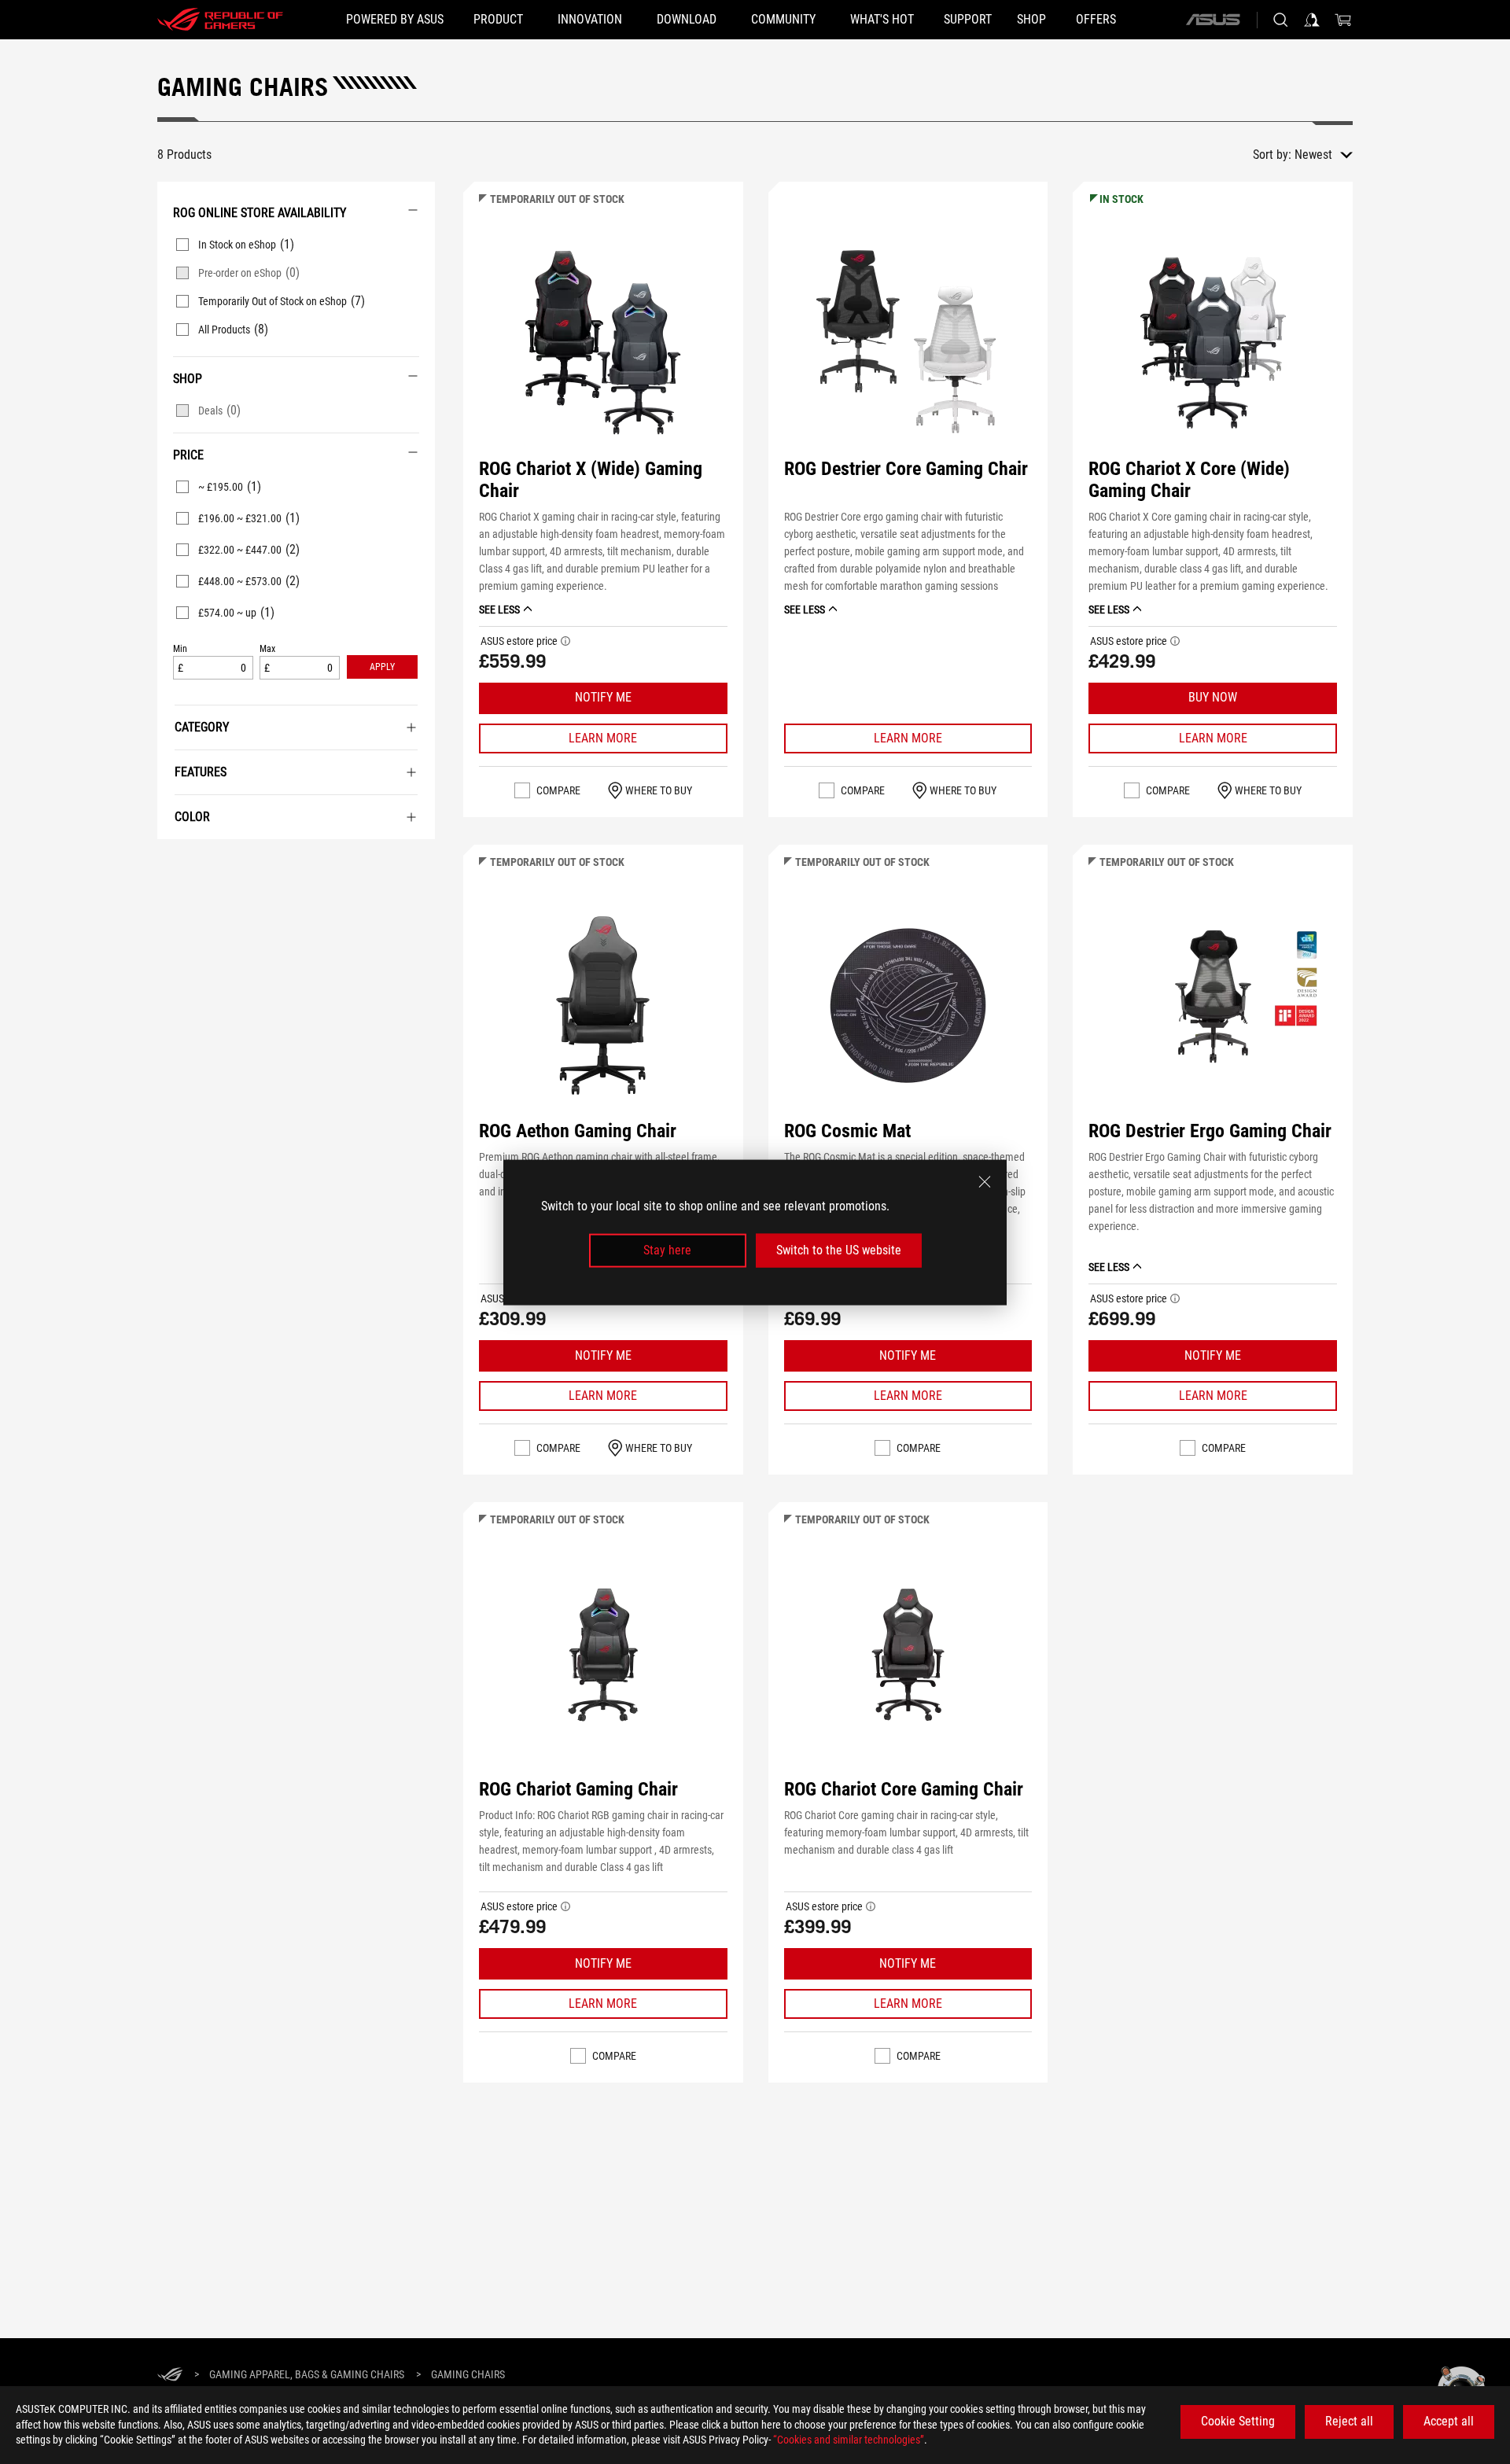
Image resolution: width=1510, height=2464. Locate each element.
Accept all (1449, 2421)
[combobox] (1324, 155)
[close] (985, 1181)
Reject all (1349, 2421)
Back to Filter (175, 863)
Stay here (667, 1250)
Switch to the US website (839, 1250)
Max (267, 649)
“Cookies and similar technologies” (849, 2440)
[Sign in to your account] (1312, 20)
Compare (558, 790)
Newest (1313, 155)
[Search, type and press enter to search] (1280, 20)
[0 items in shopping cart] (1343, 20)
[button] (382, 667)
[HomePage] (170, 2376)
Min (180, 649)
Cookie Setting (1238, 2421)
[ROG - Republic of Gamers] (220, 20)
